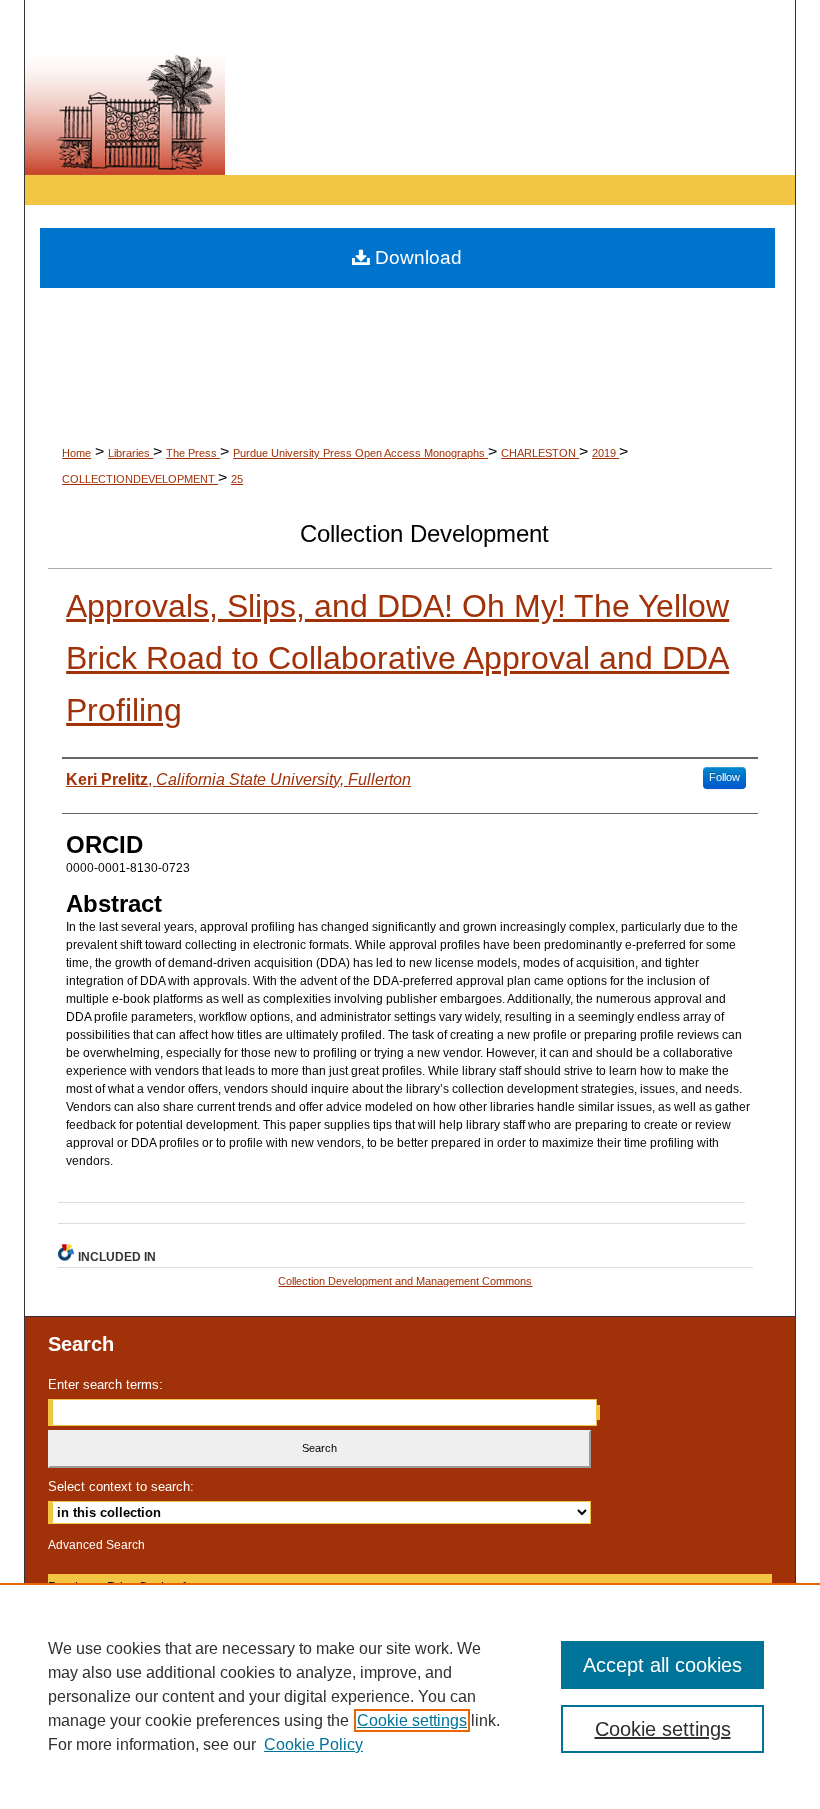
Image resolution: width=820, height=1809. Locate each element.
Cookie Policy (313, 1744)
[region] (410, 1696)
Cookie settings (412, 1720)
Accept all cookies (662, 1665)
